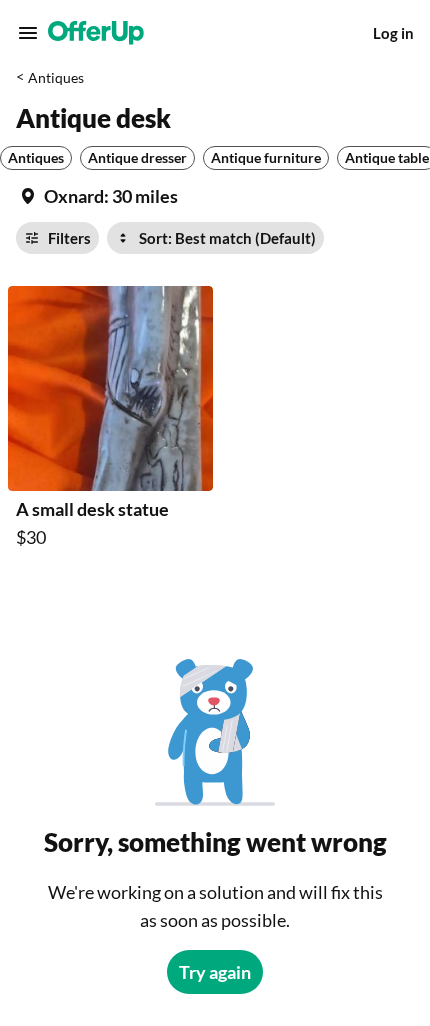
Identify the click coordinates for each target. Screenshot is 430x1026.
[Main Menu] (28, 33)
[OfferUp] (96, 33)
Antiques (56, 77)
